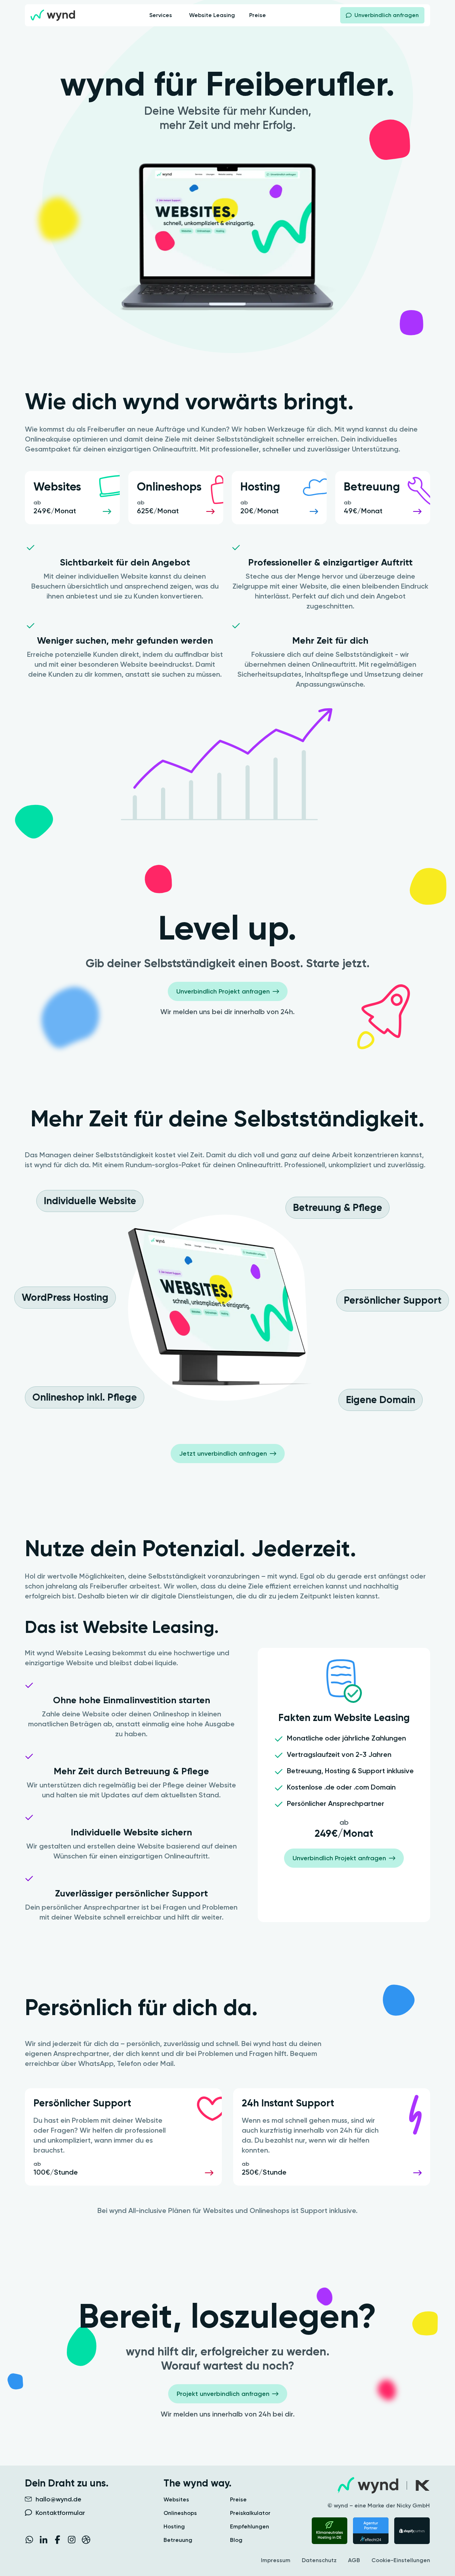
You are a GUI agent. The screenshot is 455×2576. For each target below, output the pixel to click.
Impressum (276, 2560)
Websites (176, 2500)
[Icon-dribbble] (86, 2540)
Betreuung (178, 2540)
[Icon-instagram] (72, 2540)
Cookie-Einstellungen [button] (401, 2560)
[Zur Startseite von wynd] (53, 15)
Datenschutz (319, 2560)
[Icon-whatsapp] (29, 2540)
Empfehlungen (250, 2527)
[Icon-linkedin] (43, 2540)
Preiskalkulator (250, 2513)
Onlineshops (180, 2513)
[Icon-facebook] (58, 2540)
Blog (236, 2540)
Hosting (174, 2527)
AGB (354, 2560)
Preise (238, 2500)
